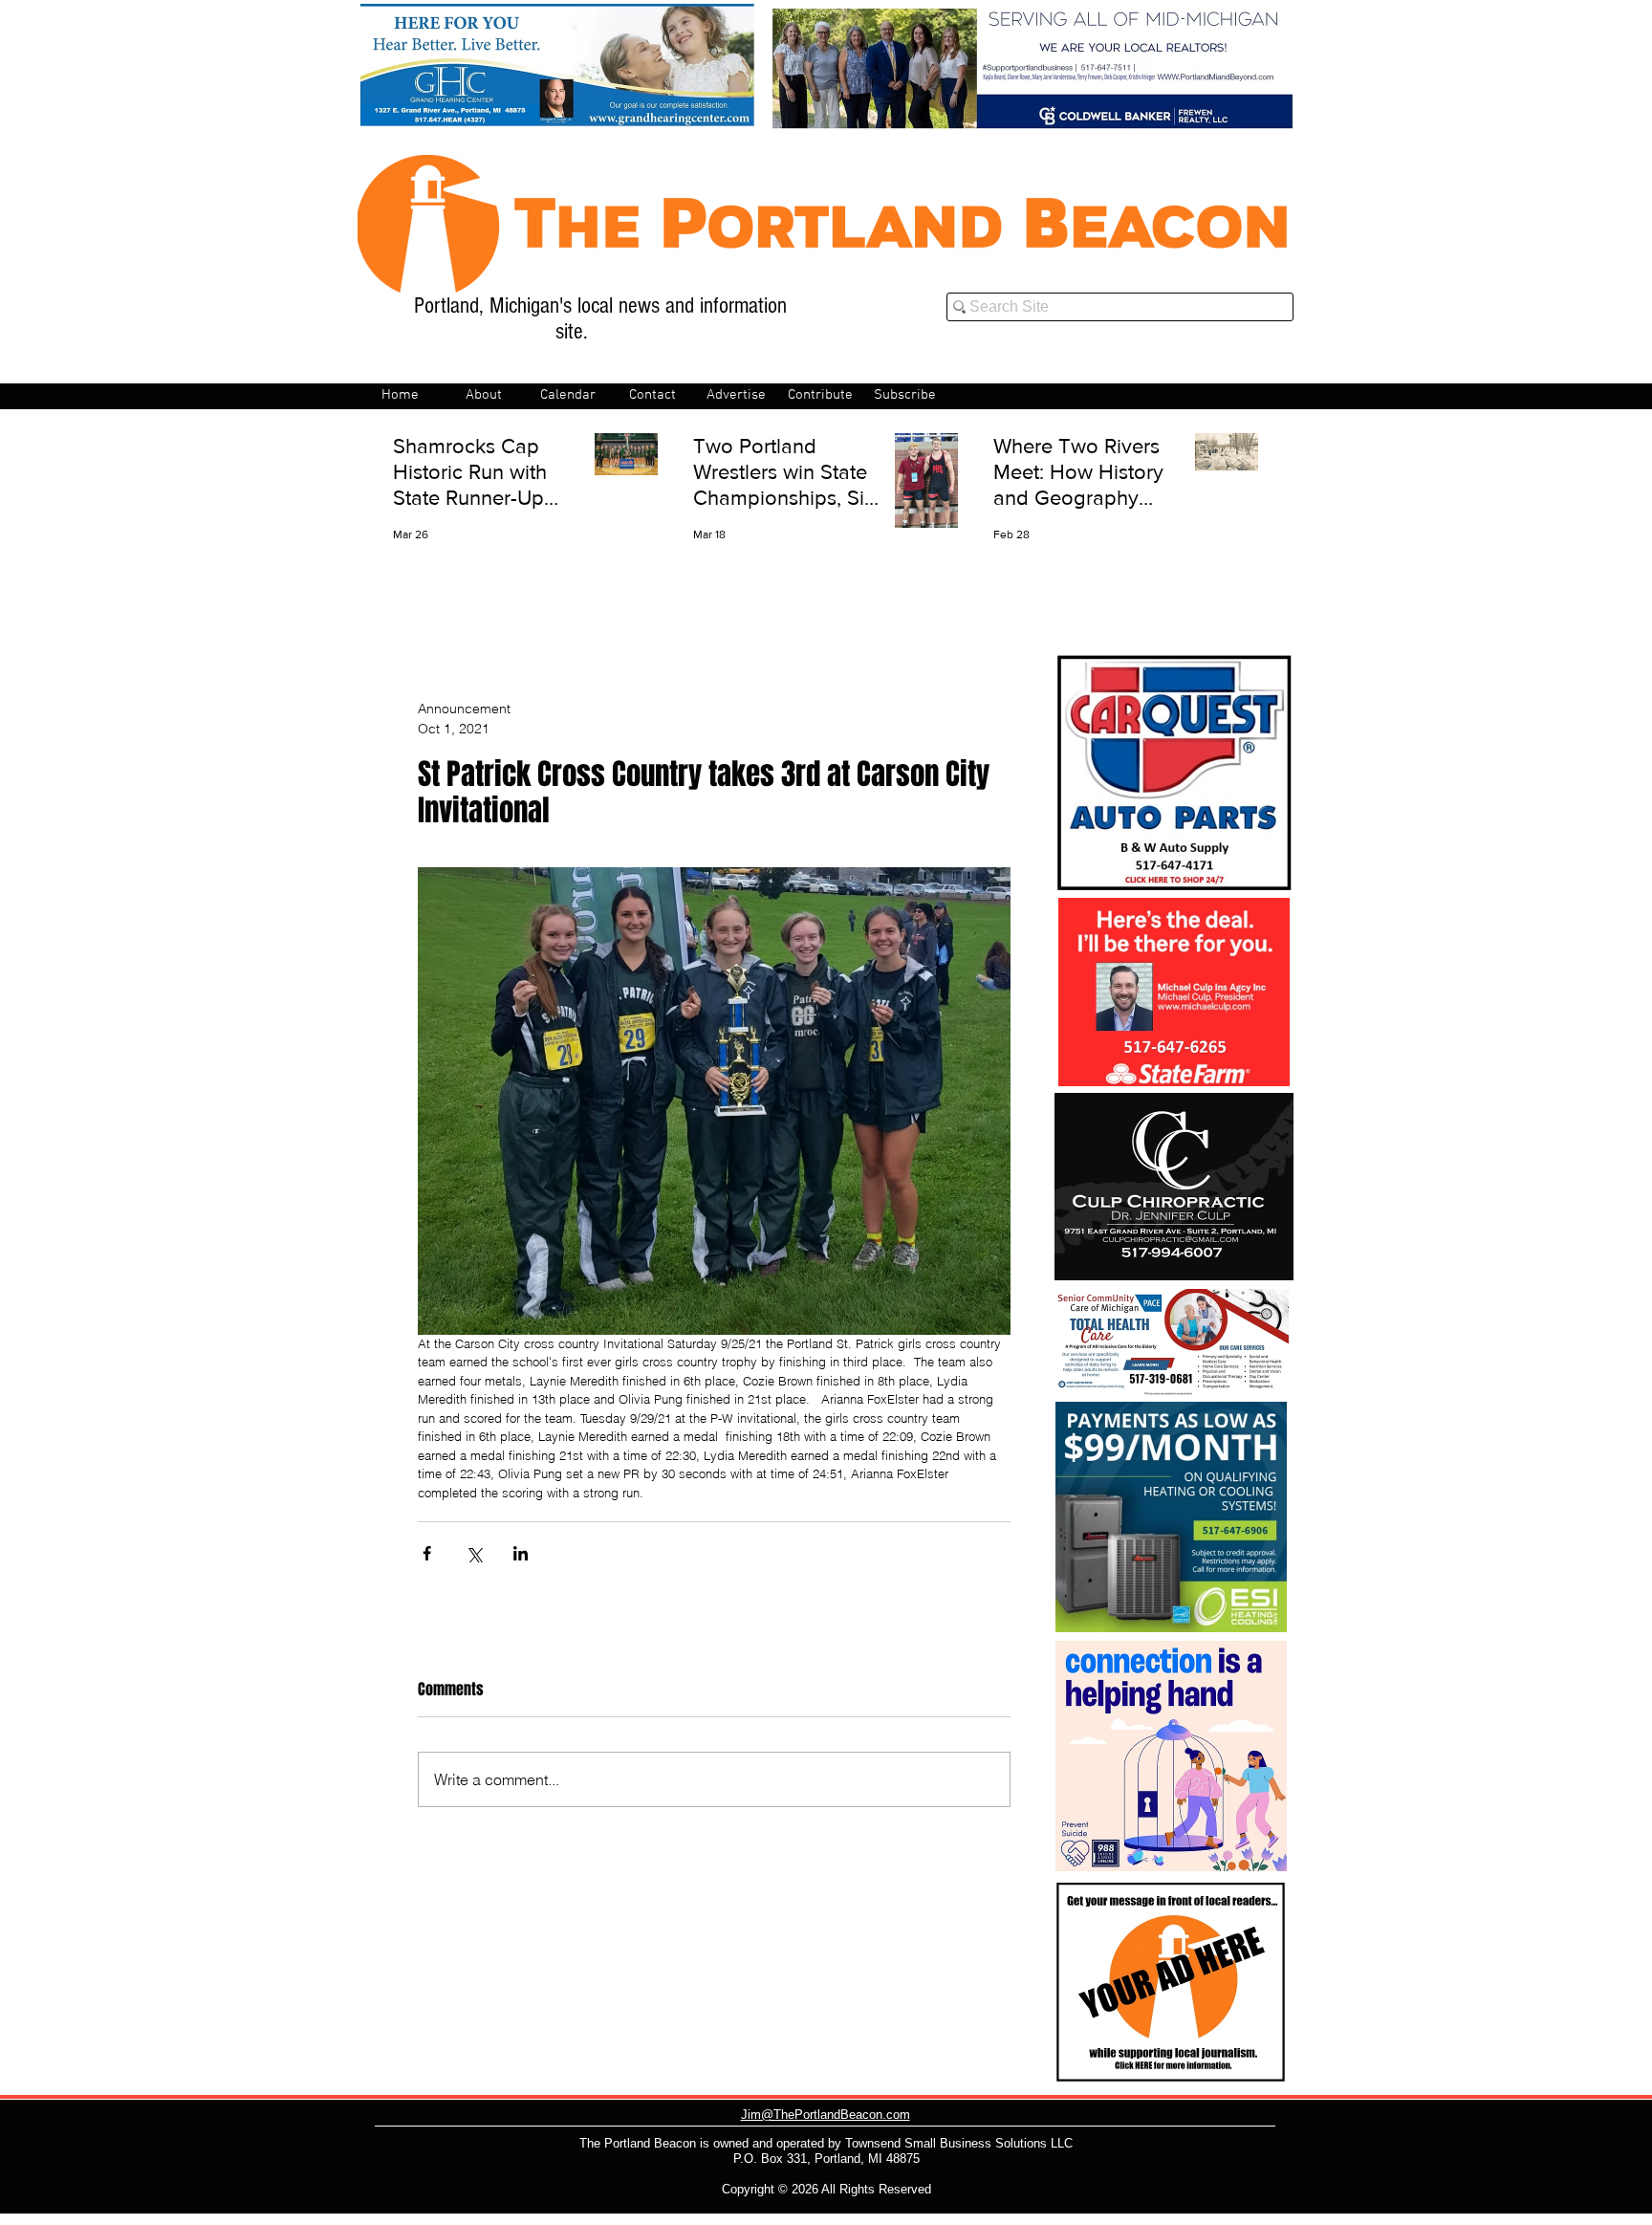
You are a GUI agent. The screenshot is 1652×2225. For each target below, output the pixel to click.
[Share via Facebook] (427, 1553)
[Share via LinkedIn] (521, 1553)
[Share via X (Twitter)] (474, 1553)
